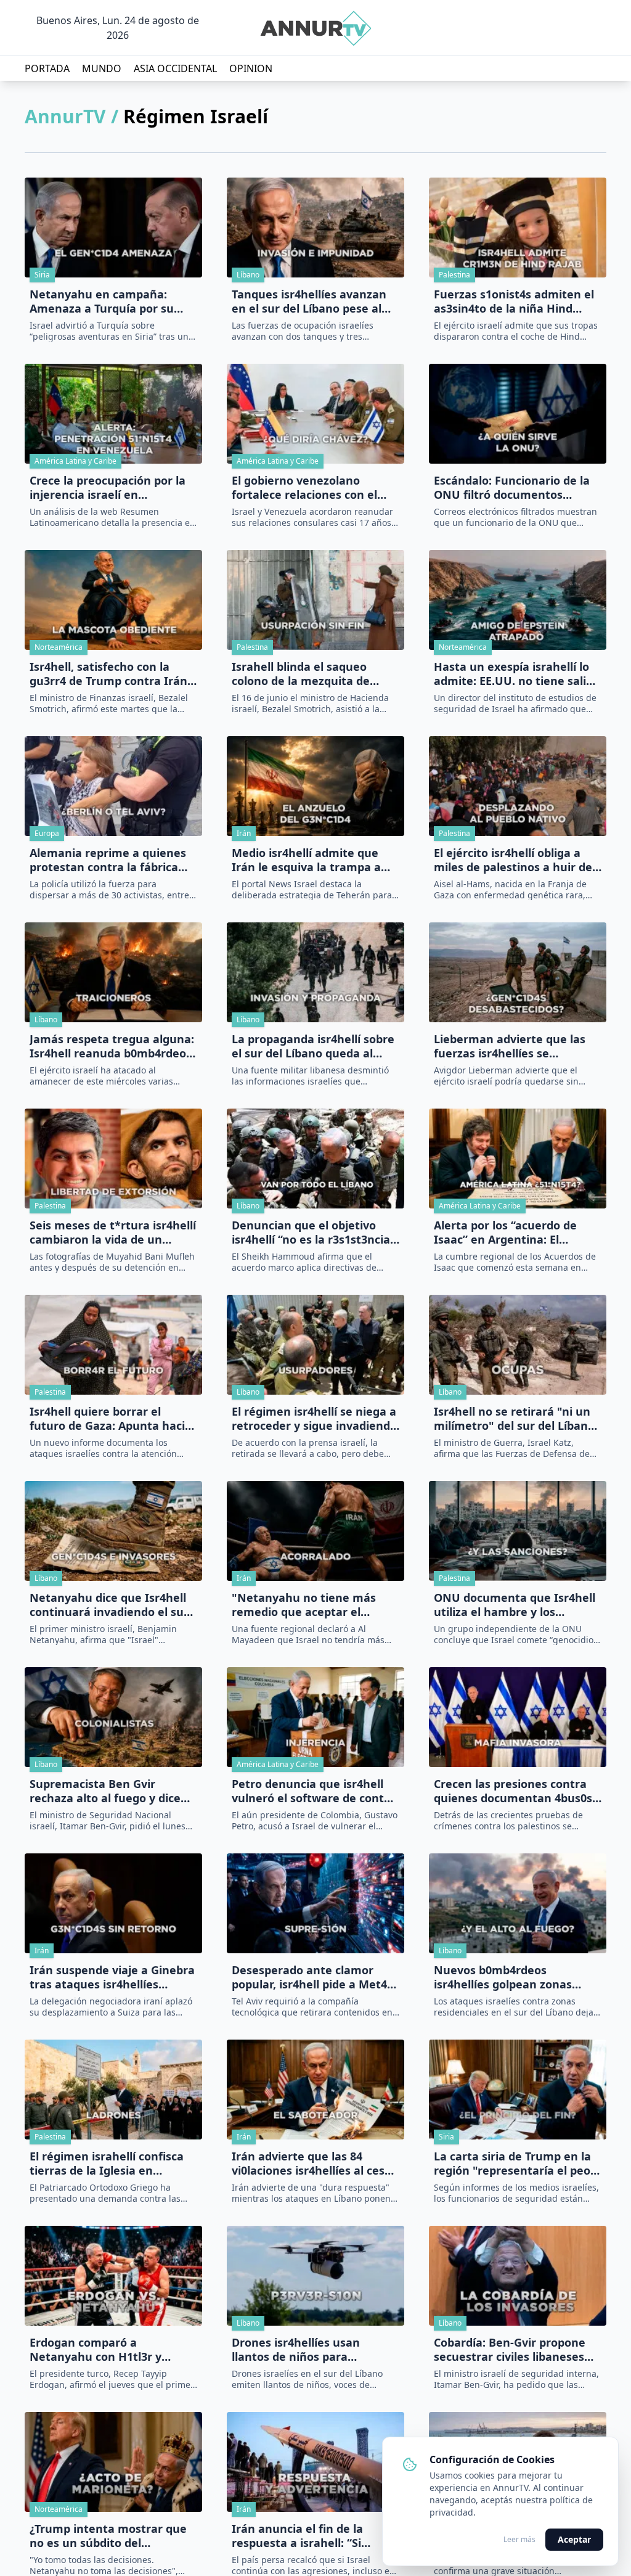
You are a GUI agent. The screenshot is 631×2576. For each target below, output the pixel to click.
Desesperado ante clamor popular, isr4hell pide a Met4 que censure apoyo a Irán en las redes (311, 1977)
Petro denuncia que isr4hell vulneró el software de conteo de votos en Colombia (315, 1791)
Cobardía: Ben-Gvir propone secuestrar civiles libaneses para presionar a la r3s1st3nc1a (510, 2349)
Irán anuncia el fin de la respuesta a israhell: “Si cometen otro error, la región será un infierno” (312, 2536)
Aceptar (574, 2539)
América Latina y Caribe (75, 461)
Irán (244, 833)
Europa (47, 833)
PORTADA (47, 68)
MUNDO (102, 68)
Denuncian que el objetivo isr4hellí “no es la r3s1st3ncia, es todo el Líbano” (312, 1232)
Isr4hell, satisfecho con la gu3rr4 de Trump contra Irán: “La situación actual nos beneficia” (110, 674)
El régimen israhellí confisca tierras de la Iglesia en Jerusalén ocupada (107, 2163)
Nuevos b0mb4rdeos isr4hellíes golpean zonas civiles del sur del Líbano (503, 1977)
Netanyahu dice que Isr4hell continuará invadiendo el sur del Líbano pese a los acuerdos (113, 1605)
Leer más (519, 2540)
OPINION (251, 68)
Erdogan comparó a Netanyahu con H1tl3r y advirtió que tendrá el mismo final (110, 2349)
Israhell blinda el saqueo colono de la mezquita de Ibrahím (301, 674)
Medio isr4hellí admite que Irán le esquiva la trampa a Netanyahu (306, 860)
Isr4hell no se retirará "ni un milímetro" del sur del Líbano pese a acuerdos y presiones (514, 1418)
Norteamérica (59, 647)
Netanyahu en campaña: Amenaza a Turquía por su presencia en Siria (102, 301)
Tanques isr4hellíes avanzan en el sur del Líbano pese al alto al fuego (309, 301)
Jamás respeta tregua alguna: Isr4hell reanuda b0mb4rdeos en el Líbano (112, 1046)
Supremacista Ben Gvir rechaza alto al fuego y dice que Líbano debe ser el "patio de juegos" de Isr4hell (110, 1791)
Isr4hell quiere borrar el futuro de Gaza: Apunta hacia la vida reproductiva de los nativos (111, 1418)
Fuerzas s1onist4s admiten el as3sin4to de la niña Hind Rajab (514, 301)
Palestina (454, 275)
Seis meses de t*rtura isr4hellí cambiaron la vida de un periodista (113, 1232)
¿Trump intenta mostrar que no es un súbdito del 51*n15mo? (108, 2536)
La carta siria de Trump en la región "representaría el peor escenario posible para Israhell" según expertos (515, 2163)
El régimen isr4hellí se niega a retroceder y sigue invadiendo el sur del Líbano (314, 1418)
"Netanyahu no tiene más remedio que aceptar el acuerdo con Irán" (304, 1605)
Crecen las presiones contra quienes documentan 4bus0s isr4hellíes (513, 1791)
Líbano (248, 275)
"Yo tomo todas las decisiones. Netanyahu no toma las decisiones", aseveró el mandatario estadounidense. (112, 2565)
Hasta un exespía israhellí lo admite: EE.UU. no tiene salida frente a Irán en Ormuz (517, 674)
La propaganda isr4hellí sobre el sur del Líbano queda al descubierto (313, 1046)
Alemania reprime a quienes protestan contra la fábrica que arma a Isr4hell (108, 860)
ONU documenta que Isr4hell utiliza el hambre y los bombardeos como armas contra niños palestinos (515, 1605)
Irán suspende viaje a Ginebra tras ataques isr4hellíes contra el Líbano (112, 1977)
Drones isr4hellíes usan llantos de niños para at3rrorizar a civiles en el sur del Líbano (310, 2349)
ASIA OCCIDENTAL (175, 68)
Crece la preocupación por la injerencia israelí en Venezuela (108, 487)
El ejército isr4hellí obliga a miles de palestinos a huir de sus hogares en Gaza (513, 860)
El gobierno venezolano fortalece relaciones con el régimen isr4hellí (304, 487)
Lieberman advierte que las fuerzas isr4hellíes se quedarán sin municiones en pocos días (512, 1046)
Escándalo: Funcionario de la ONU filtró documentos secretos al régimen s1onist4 (513, 487)
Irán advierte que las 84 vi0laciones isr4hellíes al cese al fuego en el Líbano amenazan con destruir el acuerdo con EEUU (311, 2163)
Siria (42, 275)
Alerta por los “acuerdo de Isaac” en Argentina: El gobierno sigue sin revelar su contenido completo (514, 1232)
